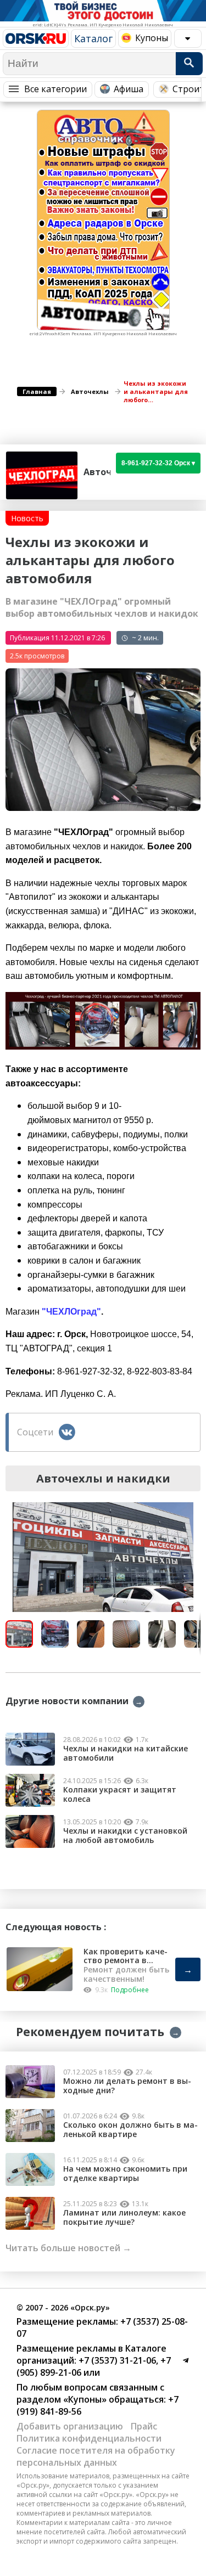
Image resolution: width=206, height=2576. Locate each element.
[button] (191, 1512)
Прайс (144, 2426)
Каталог (93, 38)
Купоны (152, 38)
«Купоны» (85, 2399)
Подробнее (130, 1990)
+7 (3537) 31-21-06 (116, 2360)
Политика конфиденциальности (89, 2438)
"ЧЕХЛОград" (71, 1312)
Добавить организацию (70, 2426)
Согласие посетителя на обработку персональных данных (96, 2456)
